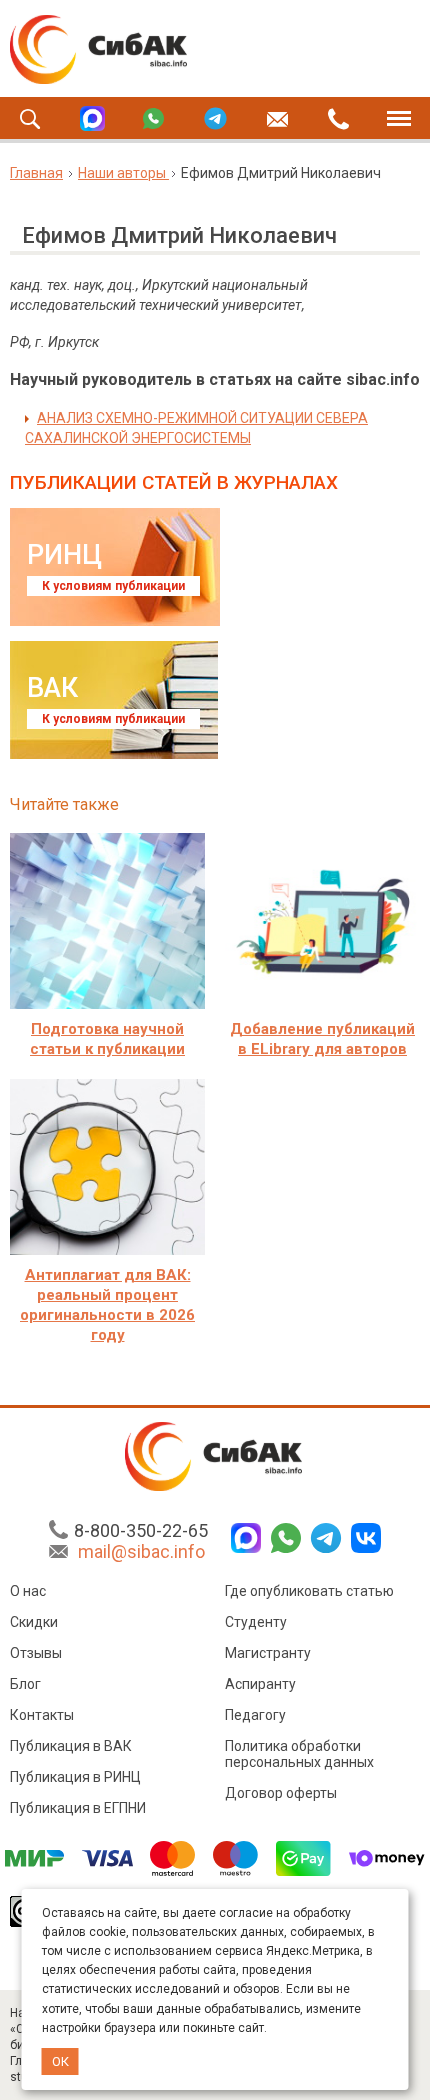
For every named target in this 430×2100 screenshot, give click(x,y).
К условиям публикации (113, 586)
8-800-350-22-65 (141, 1530)
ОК (60, 2061)
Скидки (34, 1622)
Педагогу (255, 1715)
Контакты (42, 1715)
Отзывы (36, 1653)
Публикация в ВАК (71, 1746)
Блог (25, 1684)
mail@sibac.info (141, 1551)
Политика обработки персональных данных (299, 1754)
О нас (28, 1591)
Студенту (256, 1622)
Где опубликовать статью (309, 1591)
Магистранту (268, 1653)
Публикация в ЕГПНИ (78, 1808)
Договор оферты (281, 1793)
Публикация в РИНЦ (75, 1777)
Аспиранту (260, 1684)
